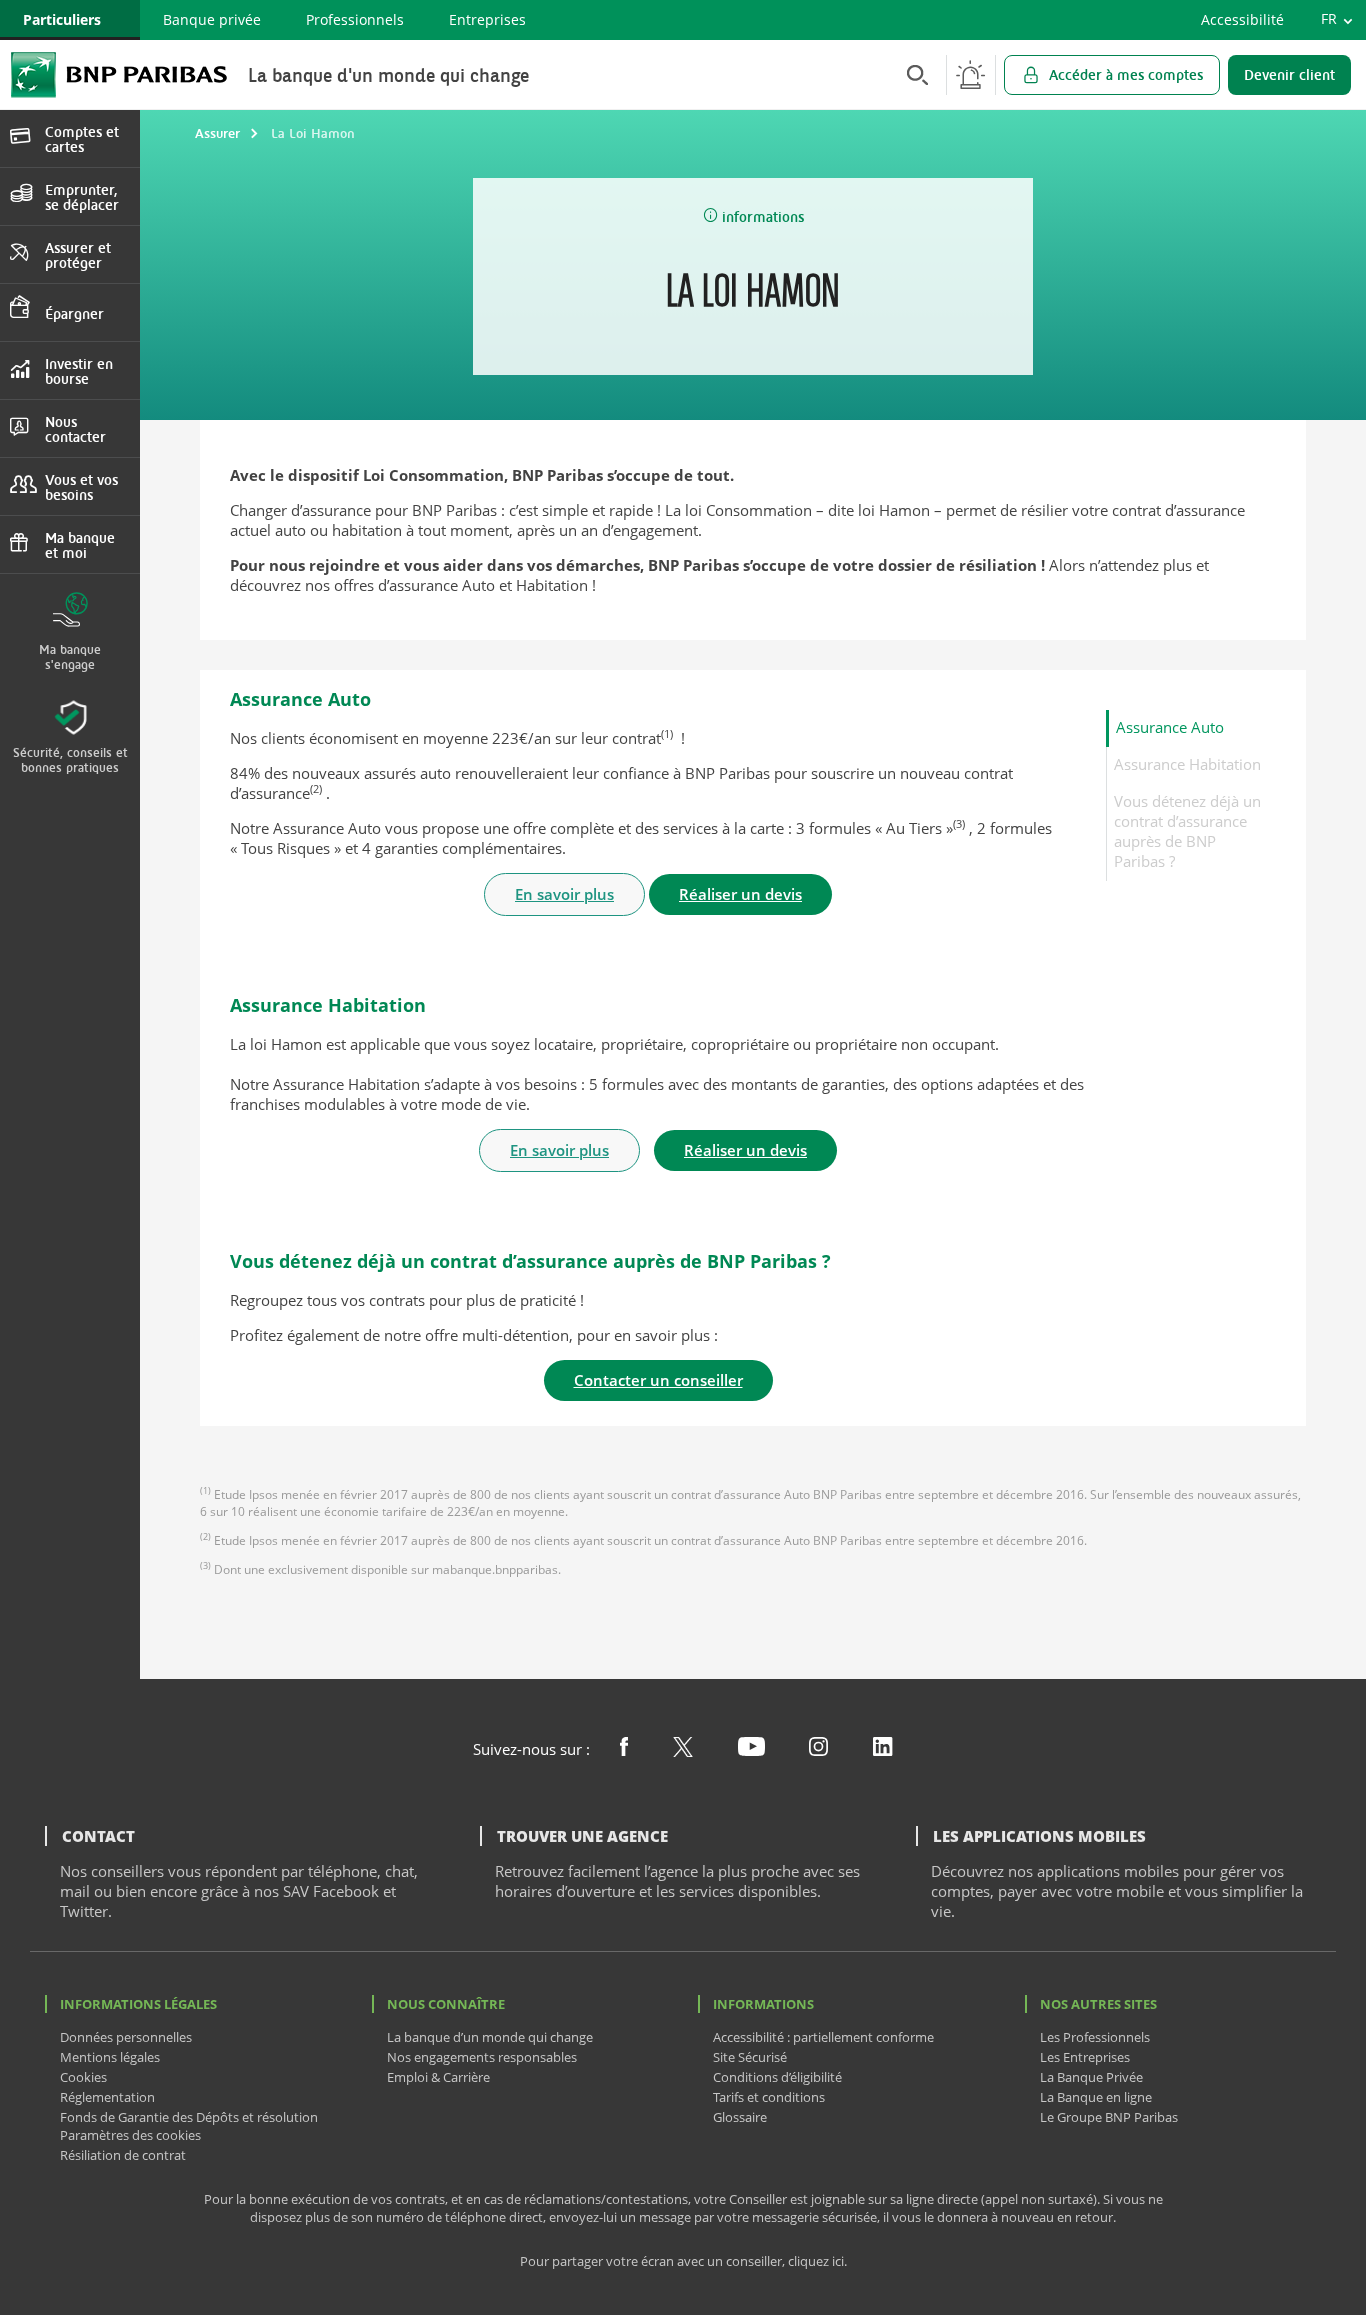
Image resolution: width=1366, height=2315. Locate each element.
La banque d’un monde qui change (490, 2037)
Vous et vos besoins (81, 487)
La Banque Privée (1091, 2077)
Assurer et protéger (78, 255)
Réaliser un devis (740, 894)
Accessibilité (1242, 19)
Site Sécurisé (750, 2057)
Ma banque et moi (80, 545)
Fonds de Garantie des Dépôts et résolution (189, 2117)
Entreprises (487, 19)
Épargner (74, 313)
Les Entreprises (1085, 2057)
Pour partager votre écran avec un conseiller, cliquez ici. (683, 2261)
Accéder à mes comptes (1126, 74)
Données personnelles (126, 2037)
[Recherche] (912, 74)
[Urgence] (971, 75)
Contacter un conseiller (658, 1380)
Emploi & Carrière (438, 2077)
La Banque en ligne (1096, 2097)
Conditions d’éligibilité (777, 2077)
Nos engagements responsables (482, 2057)
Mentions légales (110, 2057)
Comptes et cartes (82, 139)
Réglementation (107, 2097)
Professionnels (355, 19)
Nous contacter (75, 429)
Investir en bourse (79, 371)
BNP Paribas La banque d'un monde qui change (119, 74)
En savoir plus (564, 894)
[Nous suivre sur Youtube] (751, 1750)
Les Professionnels (1095, 2037)
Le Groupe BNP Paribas (1109, 2117)
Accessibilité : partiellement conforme (823, 2037)
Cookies (83, 2077)
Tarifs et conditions (769, 2097)
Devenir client (1289, 74)
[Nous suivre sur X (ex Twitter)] (683, 1751)
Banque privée (212, 19)
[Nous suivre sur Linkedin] (883, 1750)
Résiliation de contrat (123, 2155)
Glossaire (740, 2117)
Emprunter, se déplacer (82, 197)
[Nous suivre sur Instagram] (818, 1750)
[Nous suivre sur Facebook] (624, 1750)
